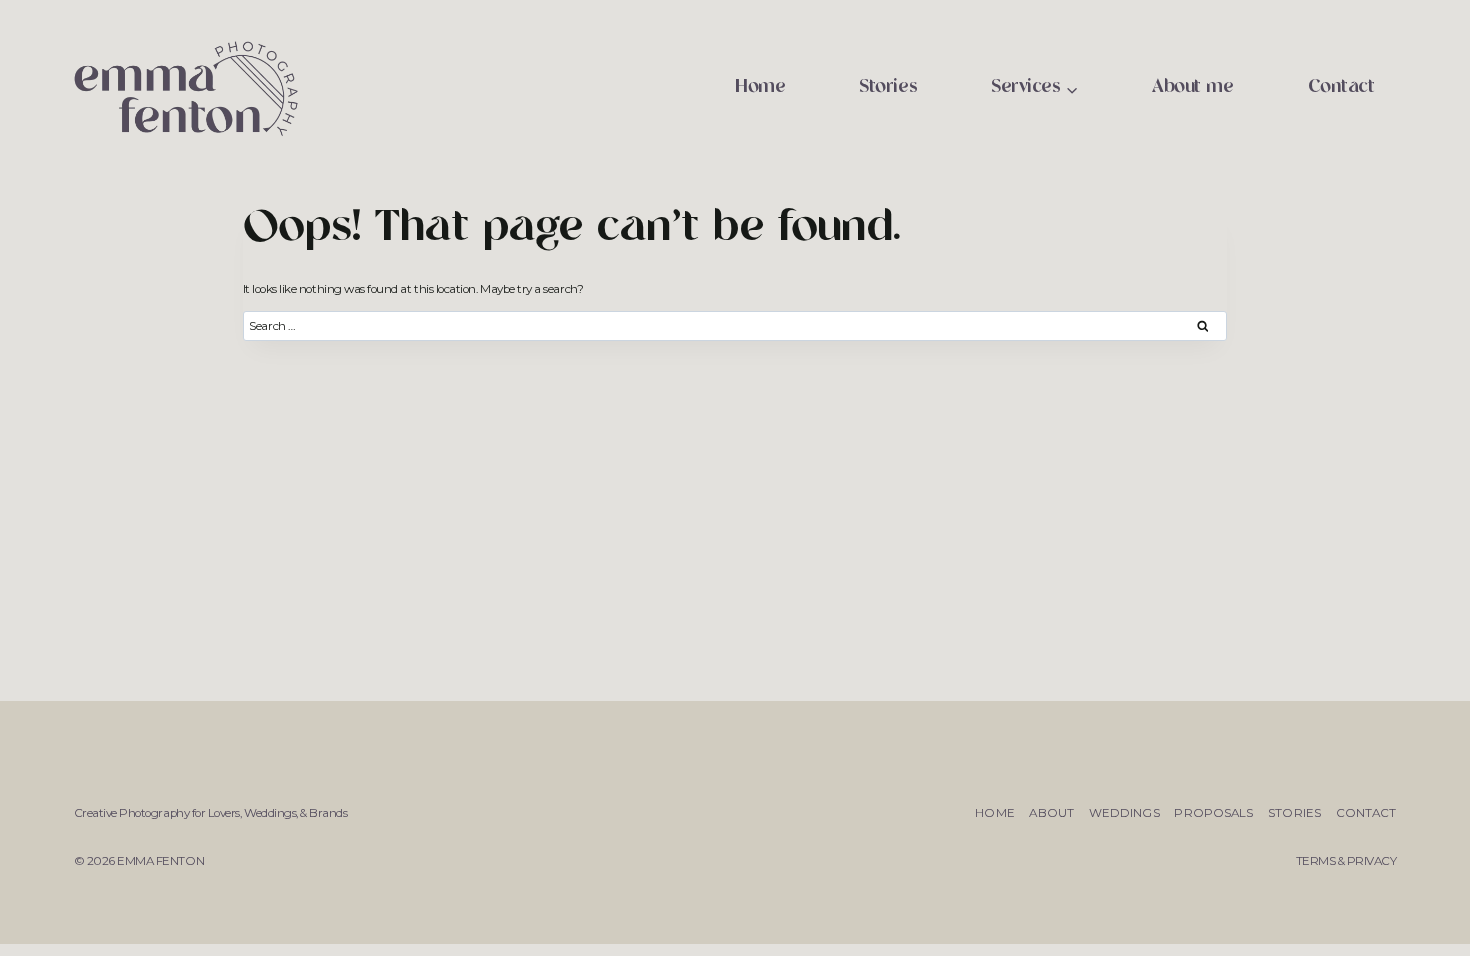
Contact (1341, 87)
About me (1192, 87)
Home (760, 87)
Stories (888, 87)
